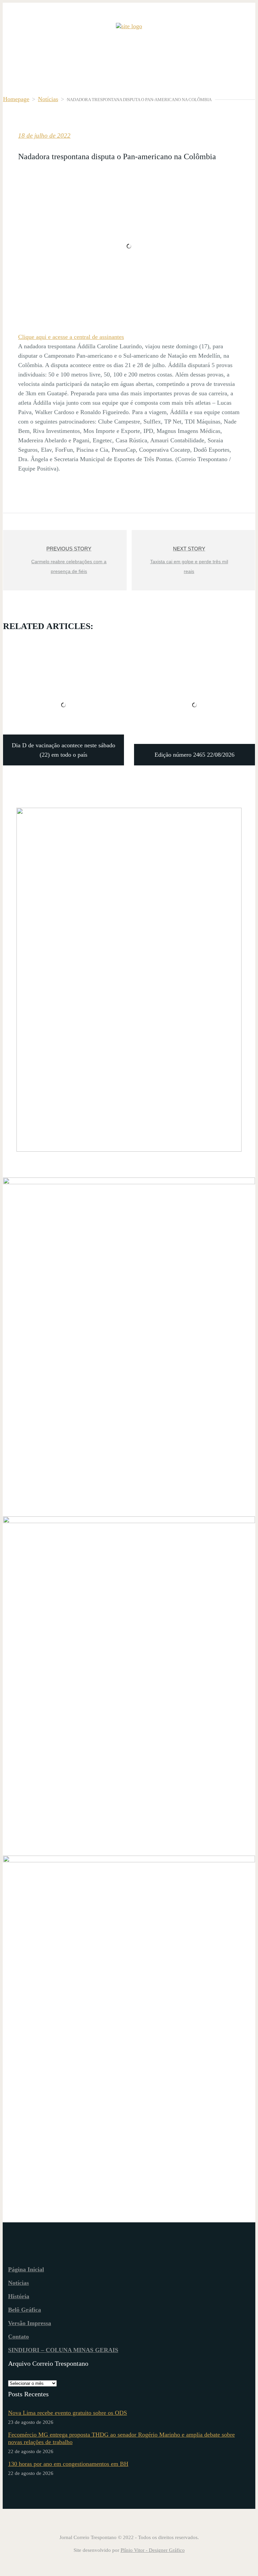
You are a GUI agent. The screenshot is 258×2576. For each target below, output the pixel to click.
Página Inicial (26, 2269)
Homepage (16, 99)
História (19, 2296)
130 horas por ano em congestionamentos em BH (68, 2464)
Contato (18, 2337)
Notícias (48, 99)
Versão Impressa (30, 2323)
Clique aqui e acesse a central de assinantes (71, 337)
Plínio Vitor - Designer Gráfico (153, 2550)
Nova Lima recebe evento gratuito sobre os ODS (68, 2413)
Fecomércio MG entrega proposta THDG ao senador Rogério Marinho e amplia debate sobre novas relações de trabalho (121, 2438)
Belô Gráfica (25, 2310)
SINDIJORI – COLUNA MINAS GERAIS (63, 2350)
